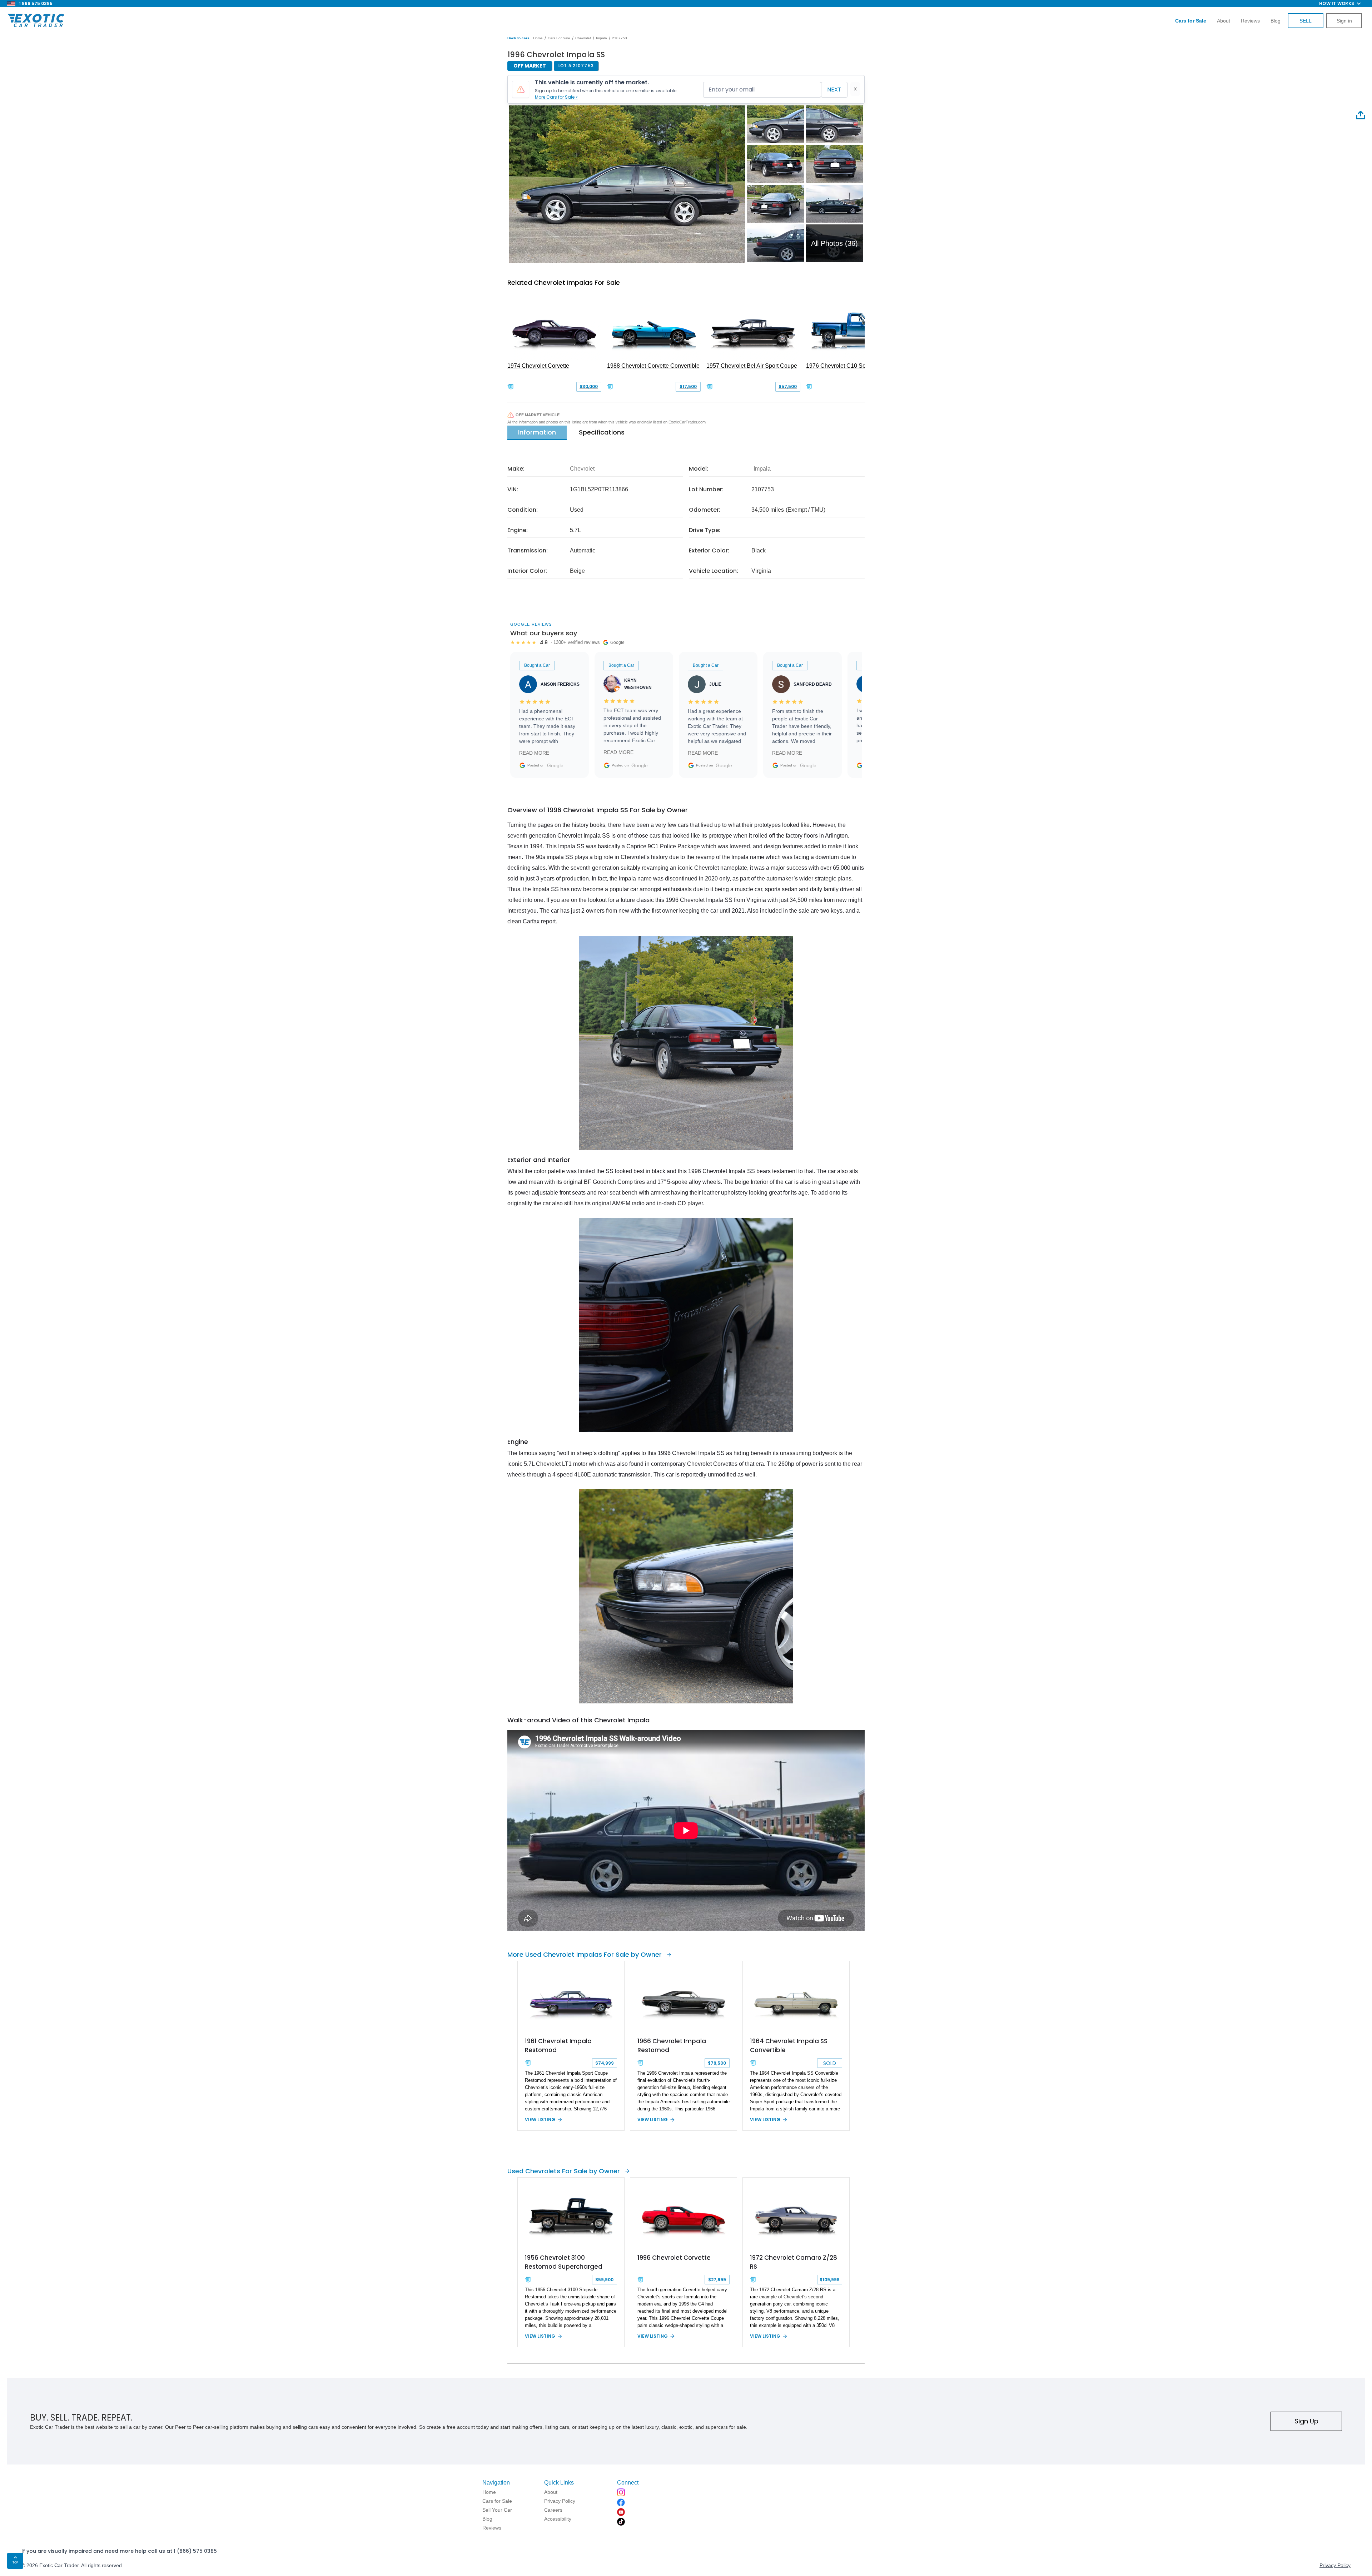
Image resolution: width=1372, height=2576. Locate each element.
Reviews (1250, 21)
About (1224, 21)
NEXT (834, 90)
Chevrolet (583, 38)
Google (555, 765)
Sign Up (1306, 2421)
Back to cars (518, 38)
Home (538, 38)
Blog (1276, 21)
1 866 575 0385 (36, 3)
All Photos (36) (834, 243)
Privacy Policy (1335, 2565)
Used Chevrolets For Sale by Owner (564, 2171)
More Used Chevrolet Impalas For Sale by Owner (585, 1954)
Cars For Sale (559, 38)
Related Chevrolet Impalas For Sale (564, 282)
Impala (602, 38)
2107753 (620, 38)
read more (534, 753)
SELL (1306, 21)
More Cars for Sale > (556, 97)
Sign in (1344, 21)
